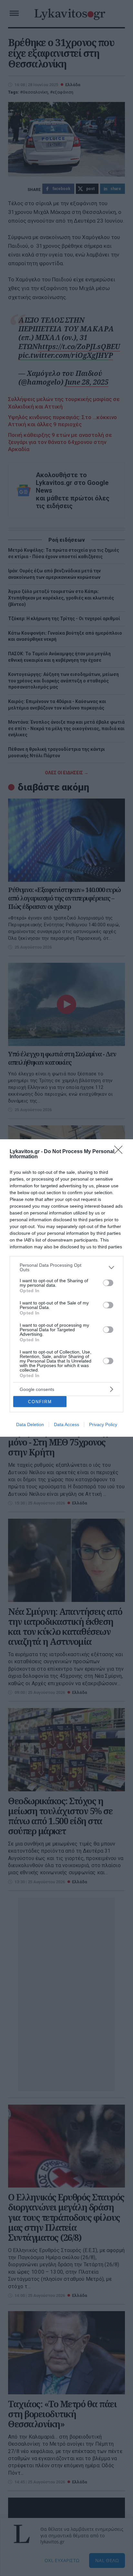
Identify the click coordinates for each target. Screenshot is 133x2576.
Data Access (66, 1424)
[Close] (120, 1152)
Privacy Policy (103, 1424)
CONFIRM (40, 1402)
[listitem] (66, 1267)
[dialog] (66, 1288)
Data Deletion (30, 1424)
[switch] (108, 1283)
